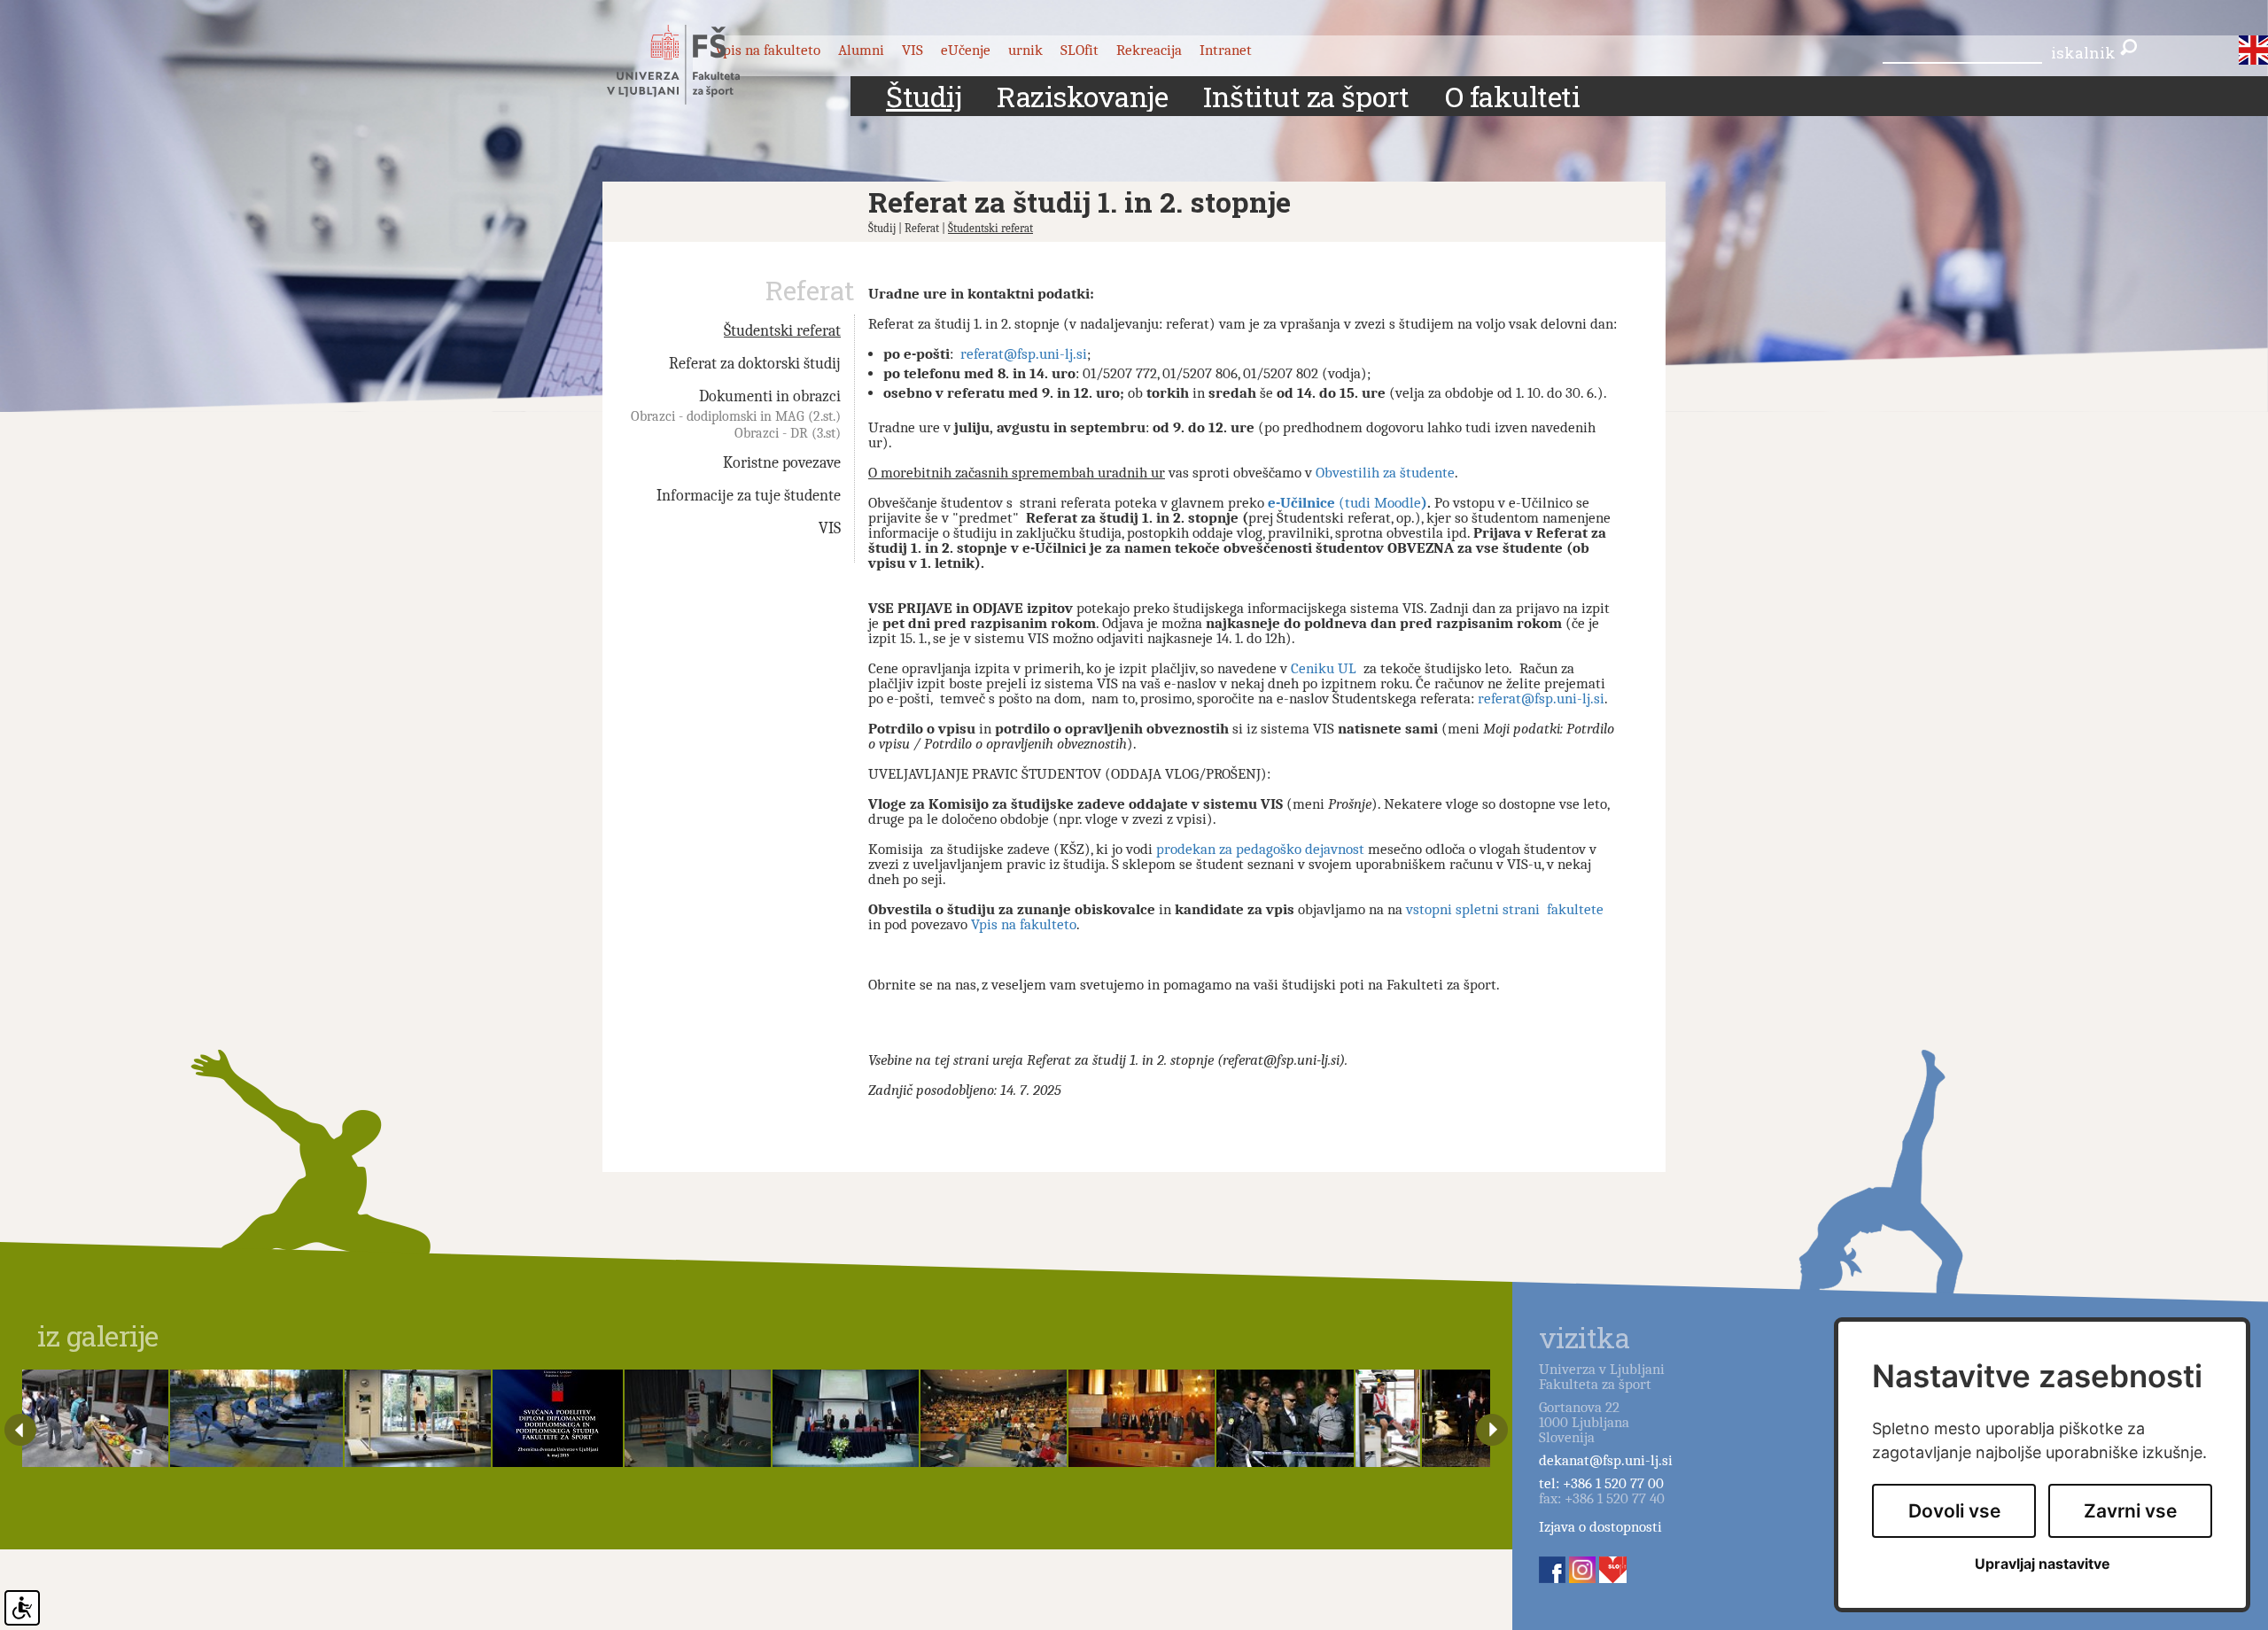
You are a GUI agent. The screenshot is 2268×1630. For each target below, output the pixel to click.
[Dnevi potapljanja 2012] (698, 1418)
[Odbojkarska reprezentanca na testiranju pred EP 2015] (1388, 1418)
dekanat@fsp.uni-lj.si (1606, 1460)
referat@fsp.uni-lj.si (1024, 354)
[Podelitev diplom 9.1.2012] (1142, 1418)
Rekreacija (1149, 50)
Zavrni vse (2130, 1511)
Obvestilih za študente (1385, 473)
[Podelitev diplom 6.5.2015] (558, 1418)
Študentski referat (990, 228)
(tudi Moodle (1380, 503)
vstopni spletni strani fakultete (1505, 909)
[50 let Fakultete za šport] (1490, 1418)
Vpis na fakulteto (1024, 924)
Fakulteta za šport (693, 65)
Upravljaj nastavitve (2043, 1564)
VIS (913, 50)
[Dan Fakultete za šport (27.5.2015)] (95, 1418)
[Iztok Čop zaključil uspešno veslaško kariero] (256, 1418)
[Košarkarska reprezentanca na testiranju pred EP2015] (418, 1418)
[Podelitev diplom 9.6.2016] (846, 1418)
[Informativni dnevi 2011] (994, 1418)
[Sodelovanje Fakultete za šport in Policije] (1285, 1418)
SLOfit (1080, 50)
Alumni (861, 50)
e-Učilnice (1303, 503)
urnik (1025, 50)
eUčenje (966, 50)
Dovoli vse (1954, 1511)
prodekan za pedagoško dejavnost (1260, 849)
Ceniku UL (1324, 668)
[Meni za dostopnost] (22, 1608)
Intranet (1226, 50)
